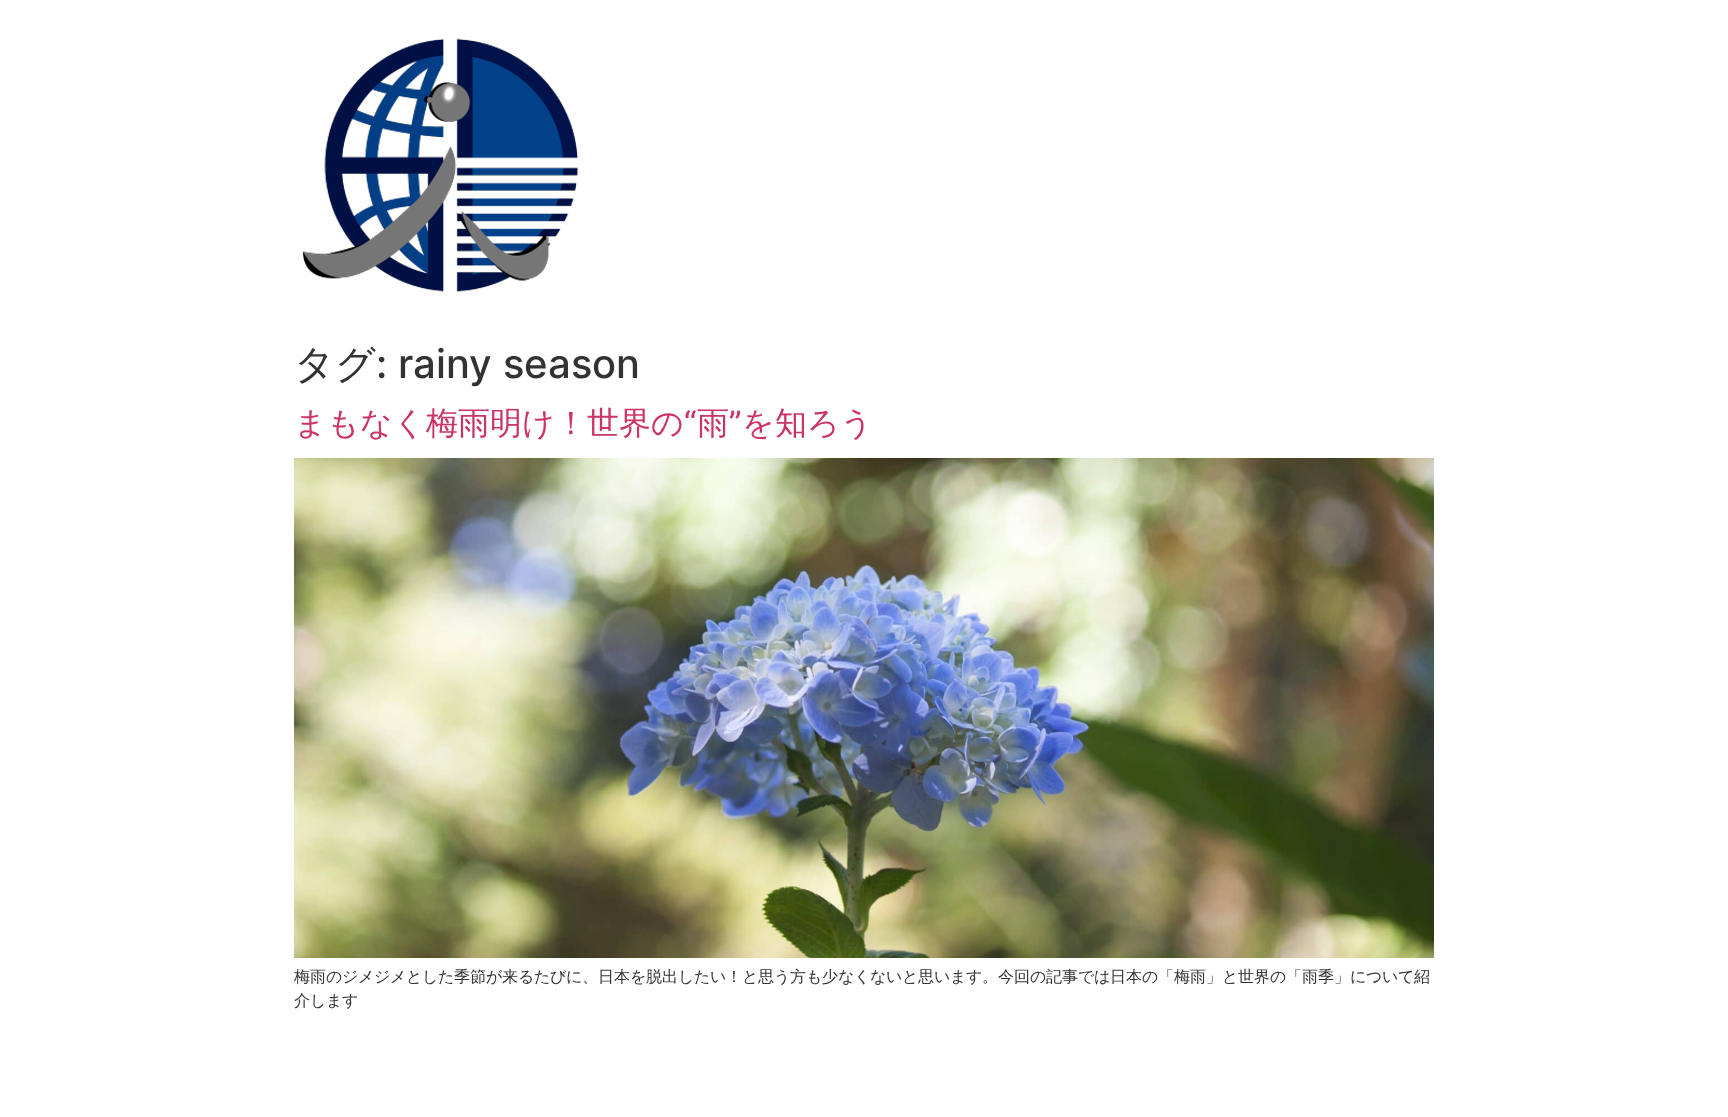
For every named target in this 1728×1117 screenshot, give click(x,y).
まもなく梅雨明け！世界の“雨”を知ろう (583, 422)
